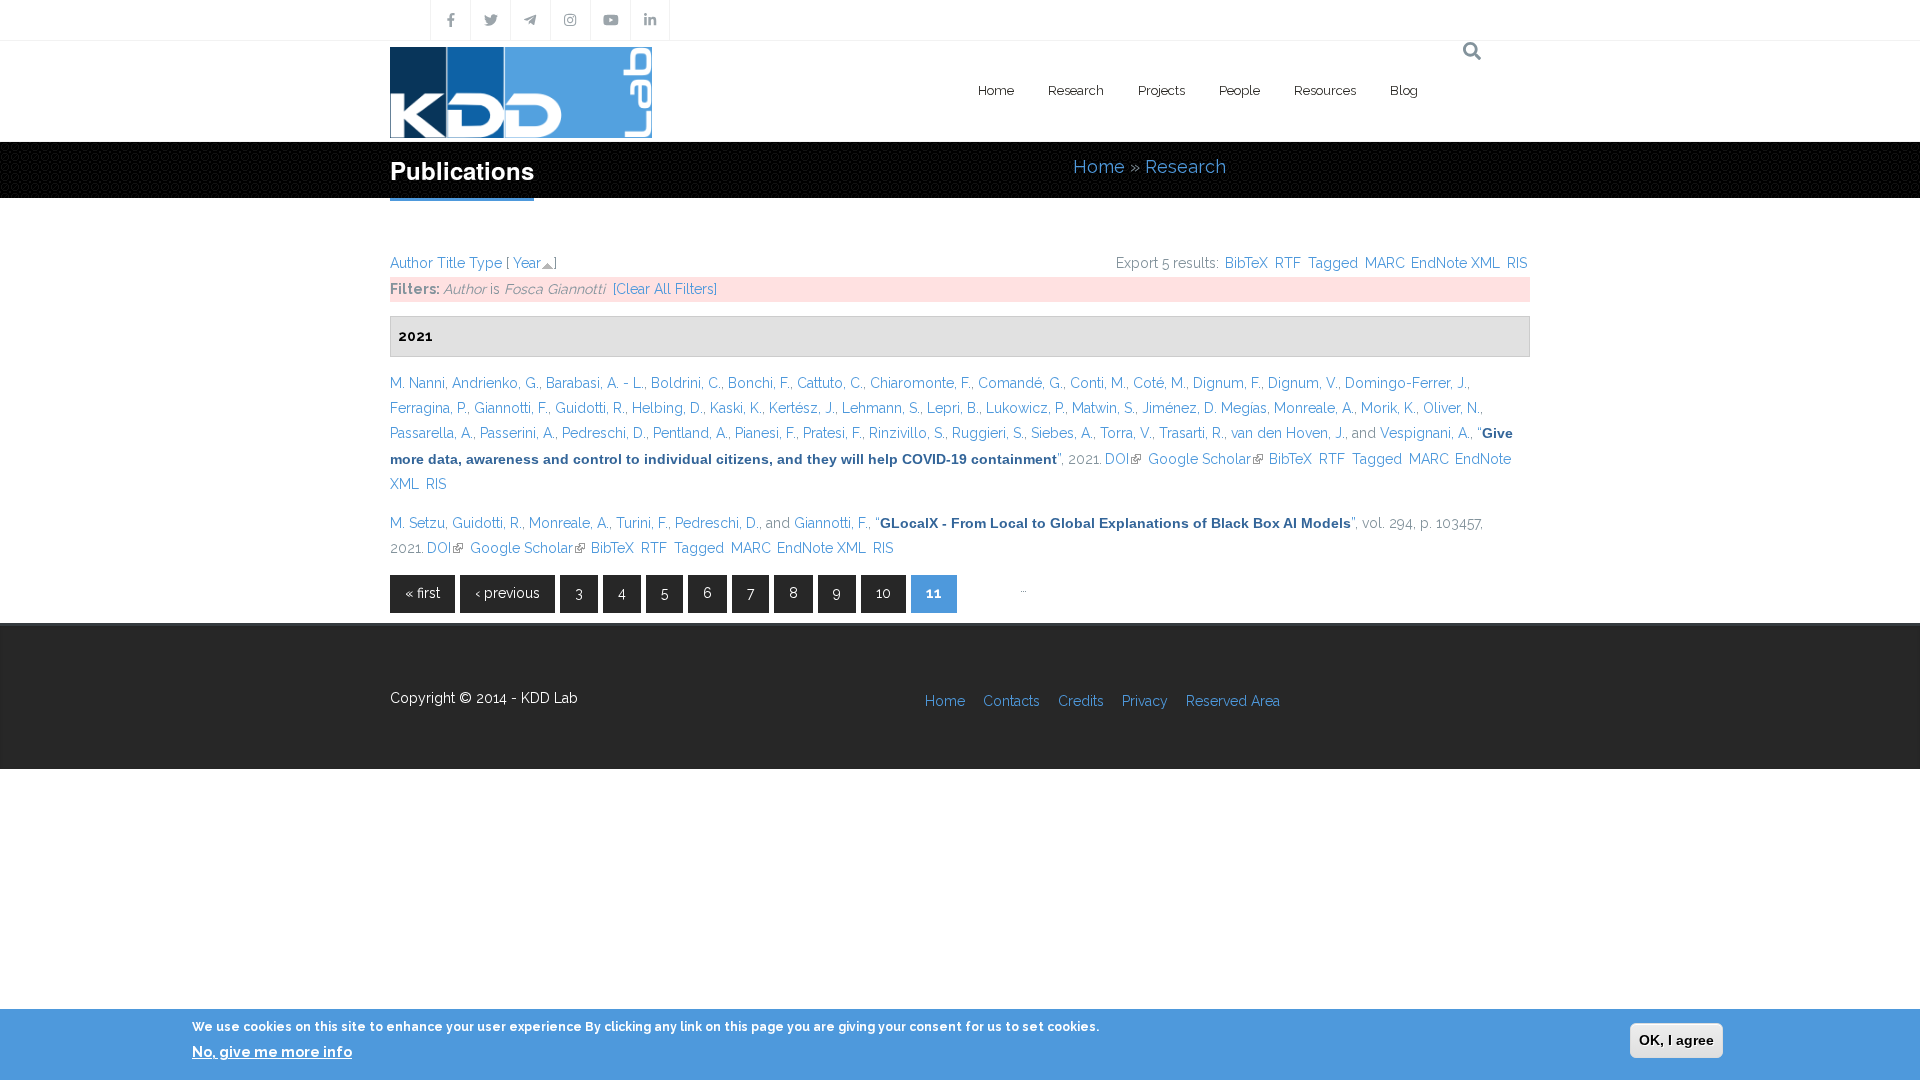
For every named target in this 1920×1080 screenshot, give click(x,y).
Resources (1325, 90)
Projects (1161, 90)
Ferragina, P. (428, 408)
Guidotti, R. (590, 408)
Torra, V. (1126, 433)
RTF (1288, 263)
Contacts (1011, 701)
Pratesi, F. (832, 433)
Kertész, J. (802, 408)
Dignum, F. (1227, 383)
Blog (1404, 90)
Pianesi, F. (765, 433)
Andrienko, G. (495, 383)
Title (451, 263)
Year (527, 263)
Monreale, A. (1314, 408)
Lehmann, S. (881, 408)
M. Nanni (417, 383)
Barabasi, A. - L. (595, 383)
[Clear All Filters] (665, 289)
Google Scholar (1205, 459)
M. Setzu (417, 523)
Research (1076, 90)
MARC (1385, 263)
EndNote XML (1455, 263)
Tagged (1333, 263)
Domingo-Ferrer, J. (1406, 383)
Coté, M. (1159, 383)
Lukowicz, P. (1025, 408)
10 (883, 593)
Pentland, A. (690, 433)
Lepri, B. (953, 408)
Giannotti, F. (511, 408)
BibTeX (1246, 263)
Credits (1081, 701)
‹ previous (507, 593)
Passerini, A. (517, 433)
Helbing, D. (667, 408)
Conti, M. (1098, 383)
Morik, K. (1388, 408)
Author (411, 263)
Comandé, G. (1020, 383)
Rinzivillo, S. (907, 433)
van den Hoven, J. (1288, 433)
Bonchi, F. (759, 383)
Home (996, 90)
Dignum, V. (1303, 383)
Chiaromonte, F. (920, 383)
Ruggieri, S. (988, 433)
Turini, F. (642, 523)
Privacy (1145, 701)
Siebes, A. (1062, 433)
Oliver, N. (1451, 408)
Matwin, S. (1103, 408)
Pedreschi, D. (604, 433)
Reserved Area (1233, 701)
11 (934, 593)
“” (1115, 523)
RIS (1517, 263)
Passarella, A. (431, 433)
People (1239, 90)
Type (485, 263)
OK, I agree (1676, 1040)
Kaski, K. (736, 408)
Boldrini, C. (686, 383)
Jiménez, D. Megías (1204, 408)
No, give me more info (272, 1051)
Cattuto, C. (830, 383)
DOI (1123, 459)
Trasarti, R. (1191, 433)
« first (422, 593)
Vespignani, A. (1425, 433)
